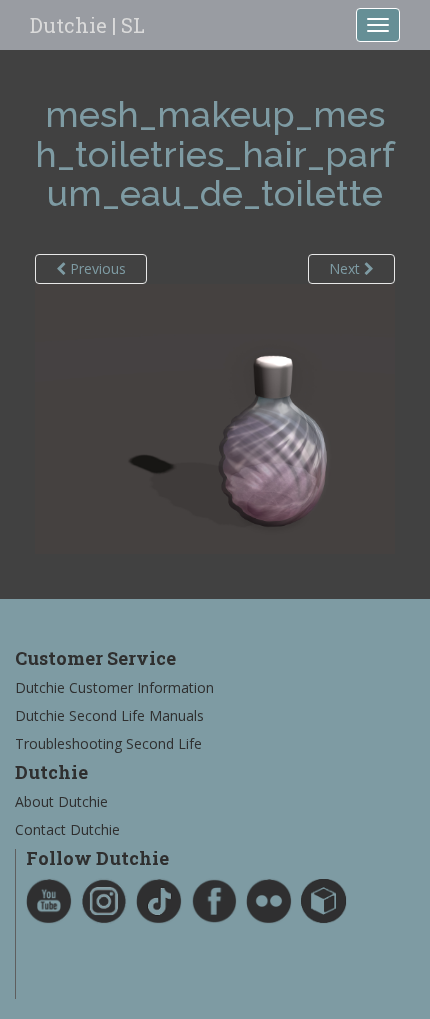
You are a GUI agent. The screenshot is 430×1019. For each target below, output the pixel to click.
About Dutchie (61, 801)
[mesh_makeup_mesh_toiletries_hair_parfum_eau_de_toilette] (215, 417)
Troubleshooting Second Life (108, 743)
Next (346, 268)
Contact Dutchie (67, 829)
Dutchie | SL (87, 25)
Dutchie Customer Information (114, 687)
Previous (96, 268)
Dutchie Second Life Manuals (109, 715)
